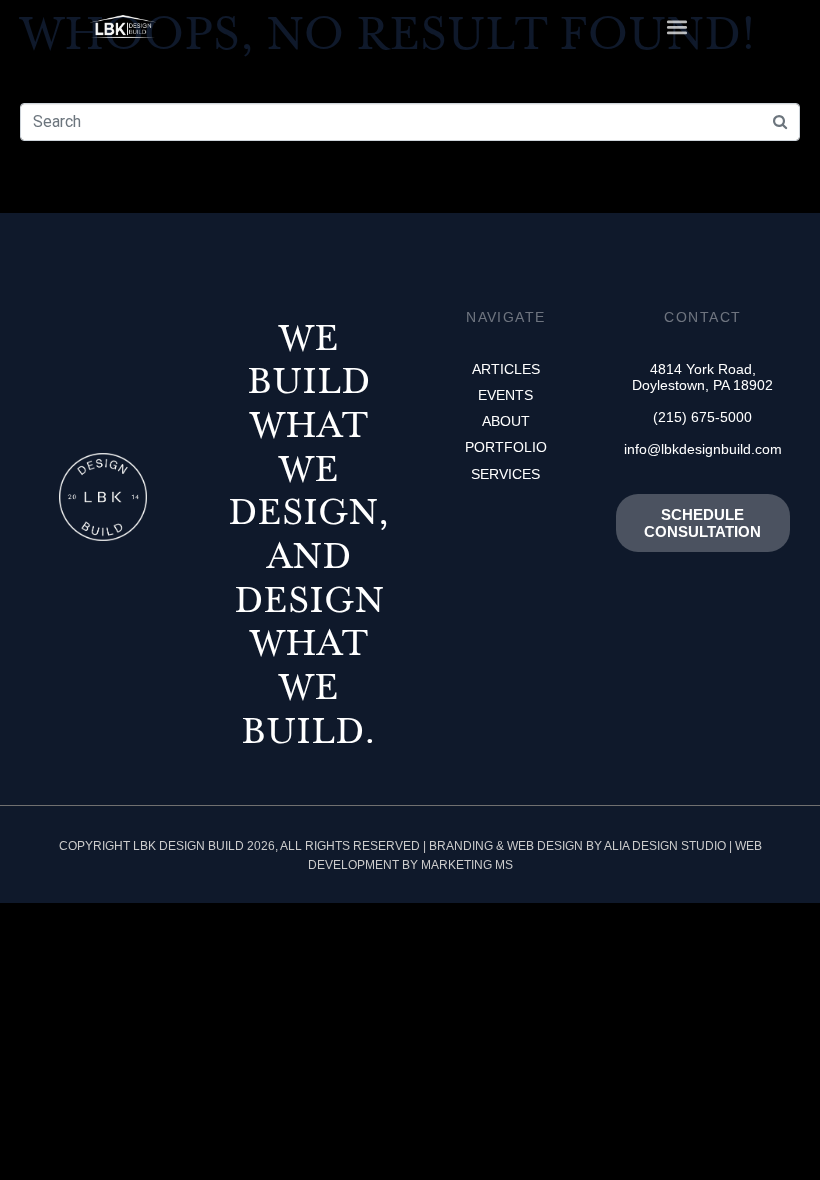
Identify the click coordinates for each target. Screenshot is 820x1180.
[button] (676, 26)
